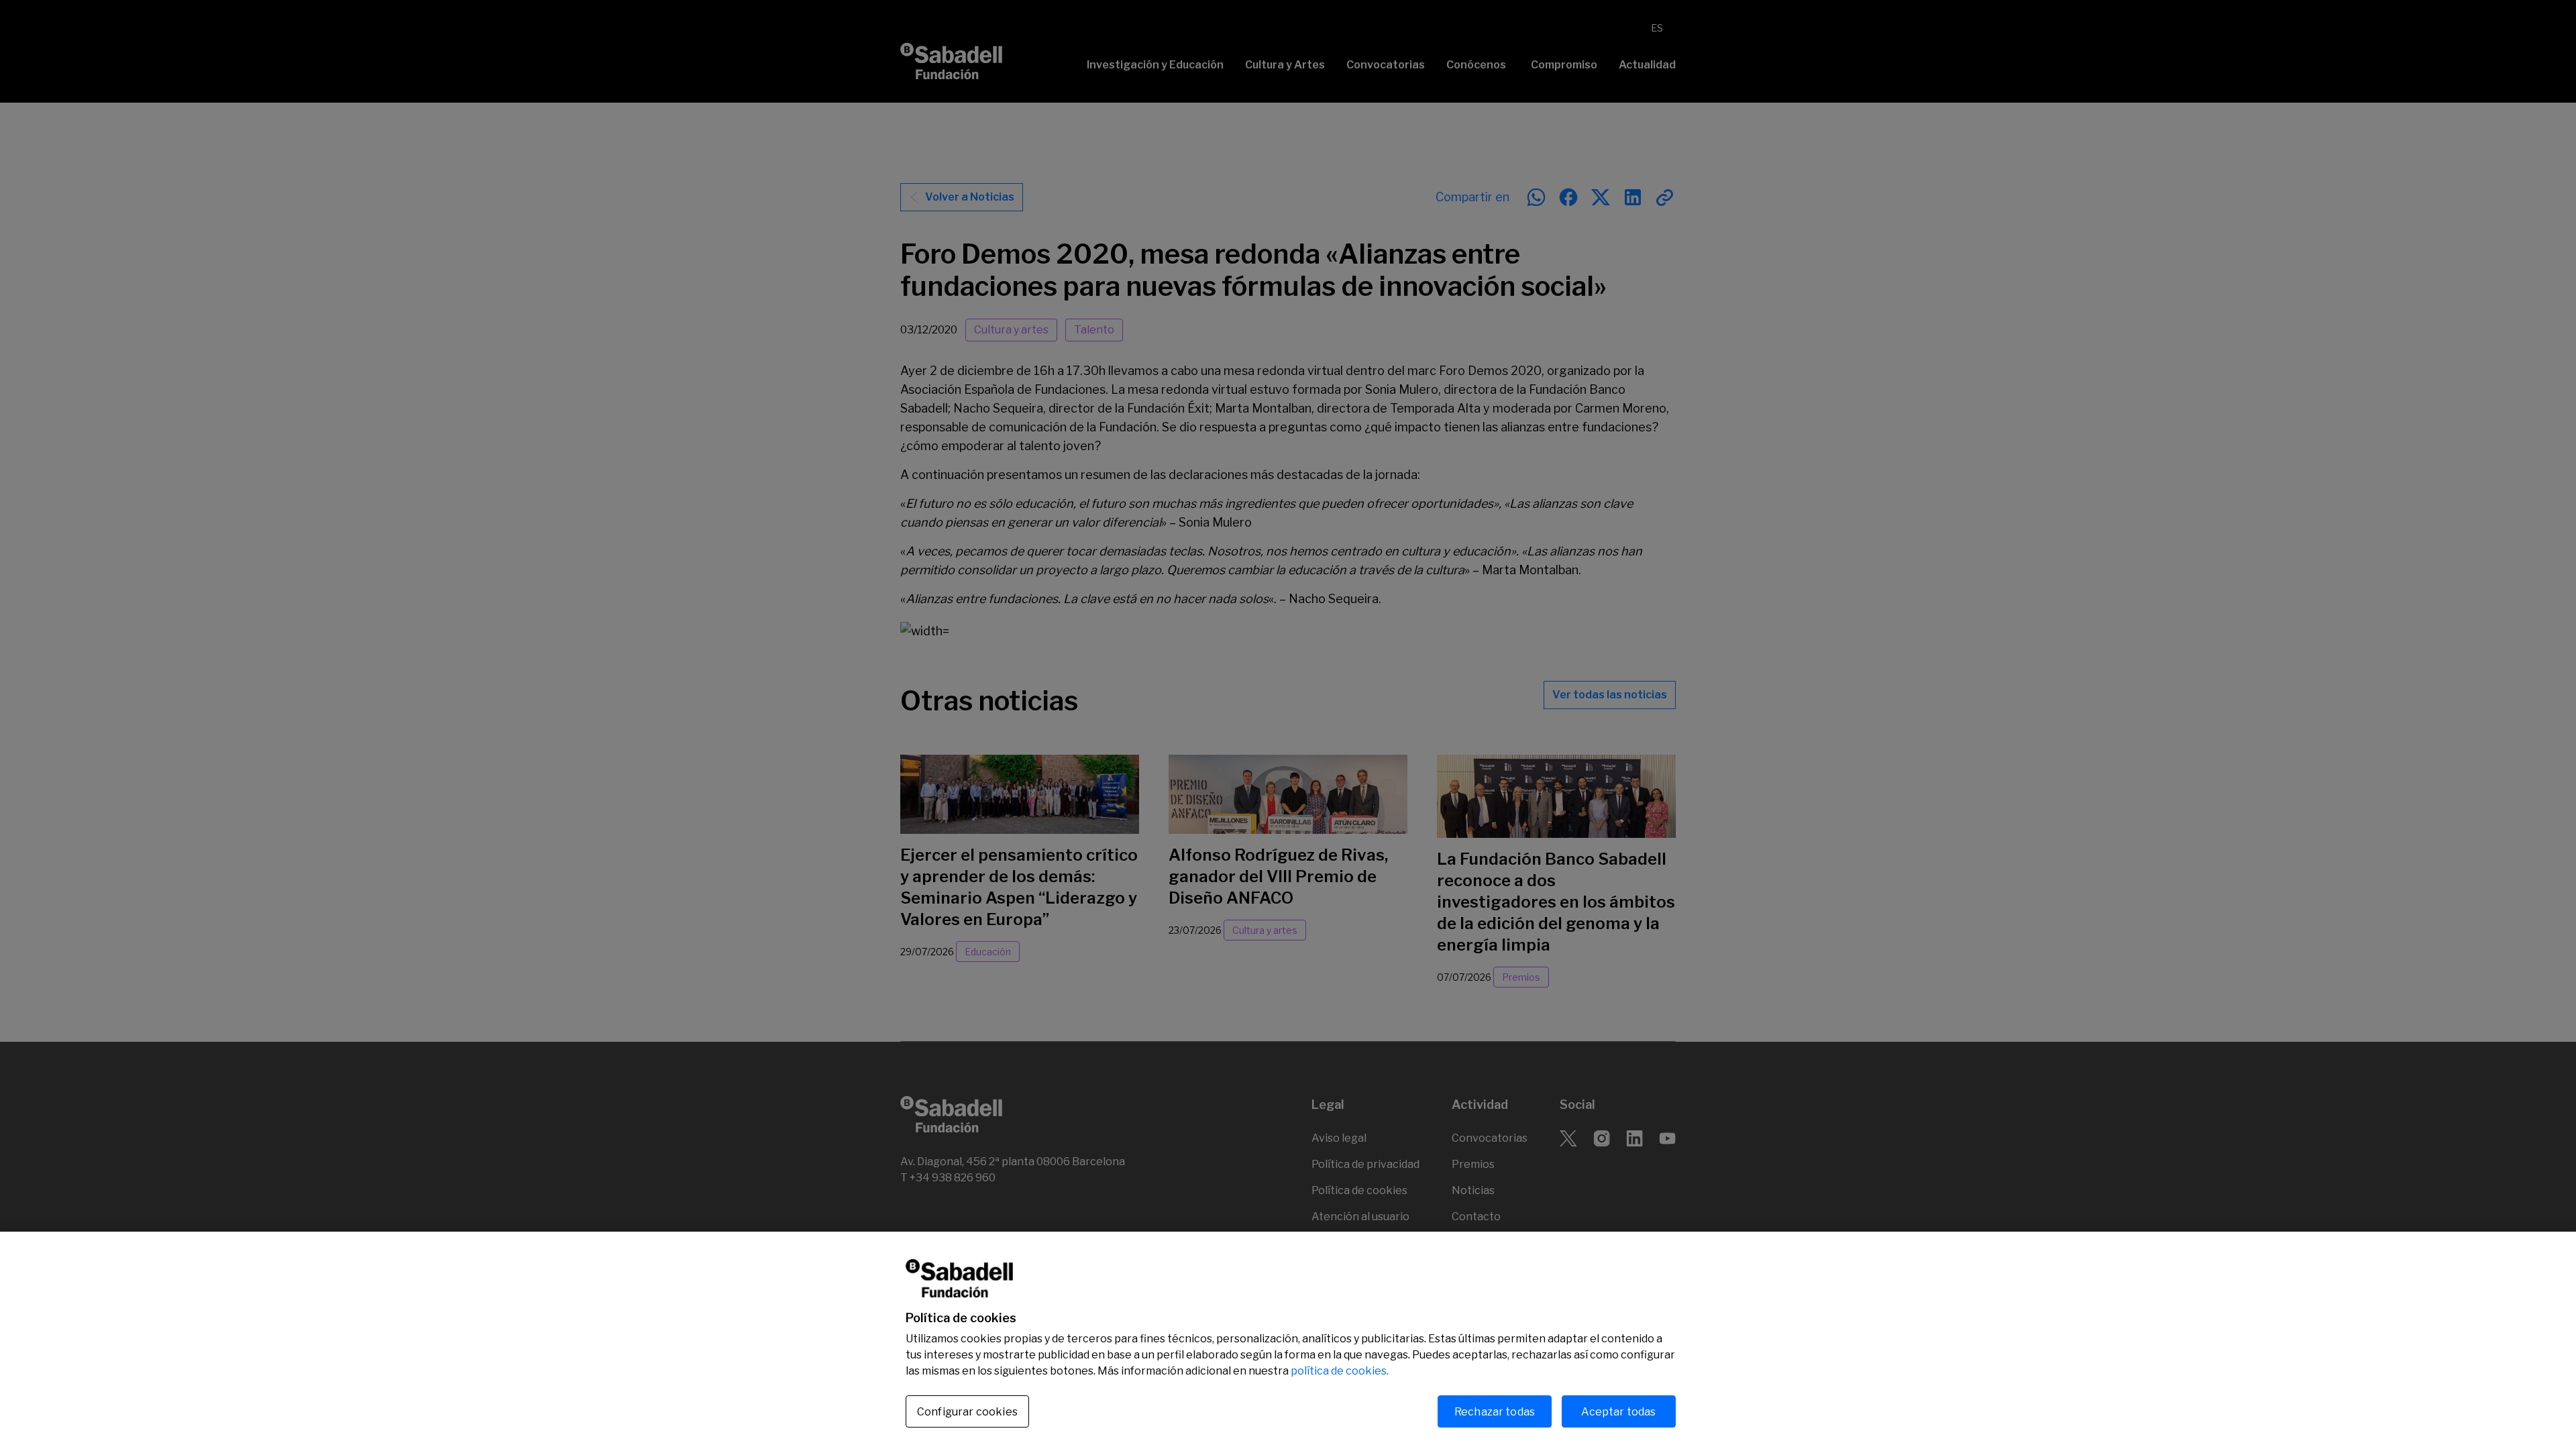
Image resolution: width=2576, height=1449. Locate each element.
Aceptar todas (1618, 1411)
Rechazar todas (1495, 1411)
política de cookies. (1340, 1371)
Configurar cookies (967, 1412)
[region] (1288, 1340)
